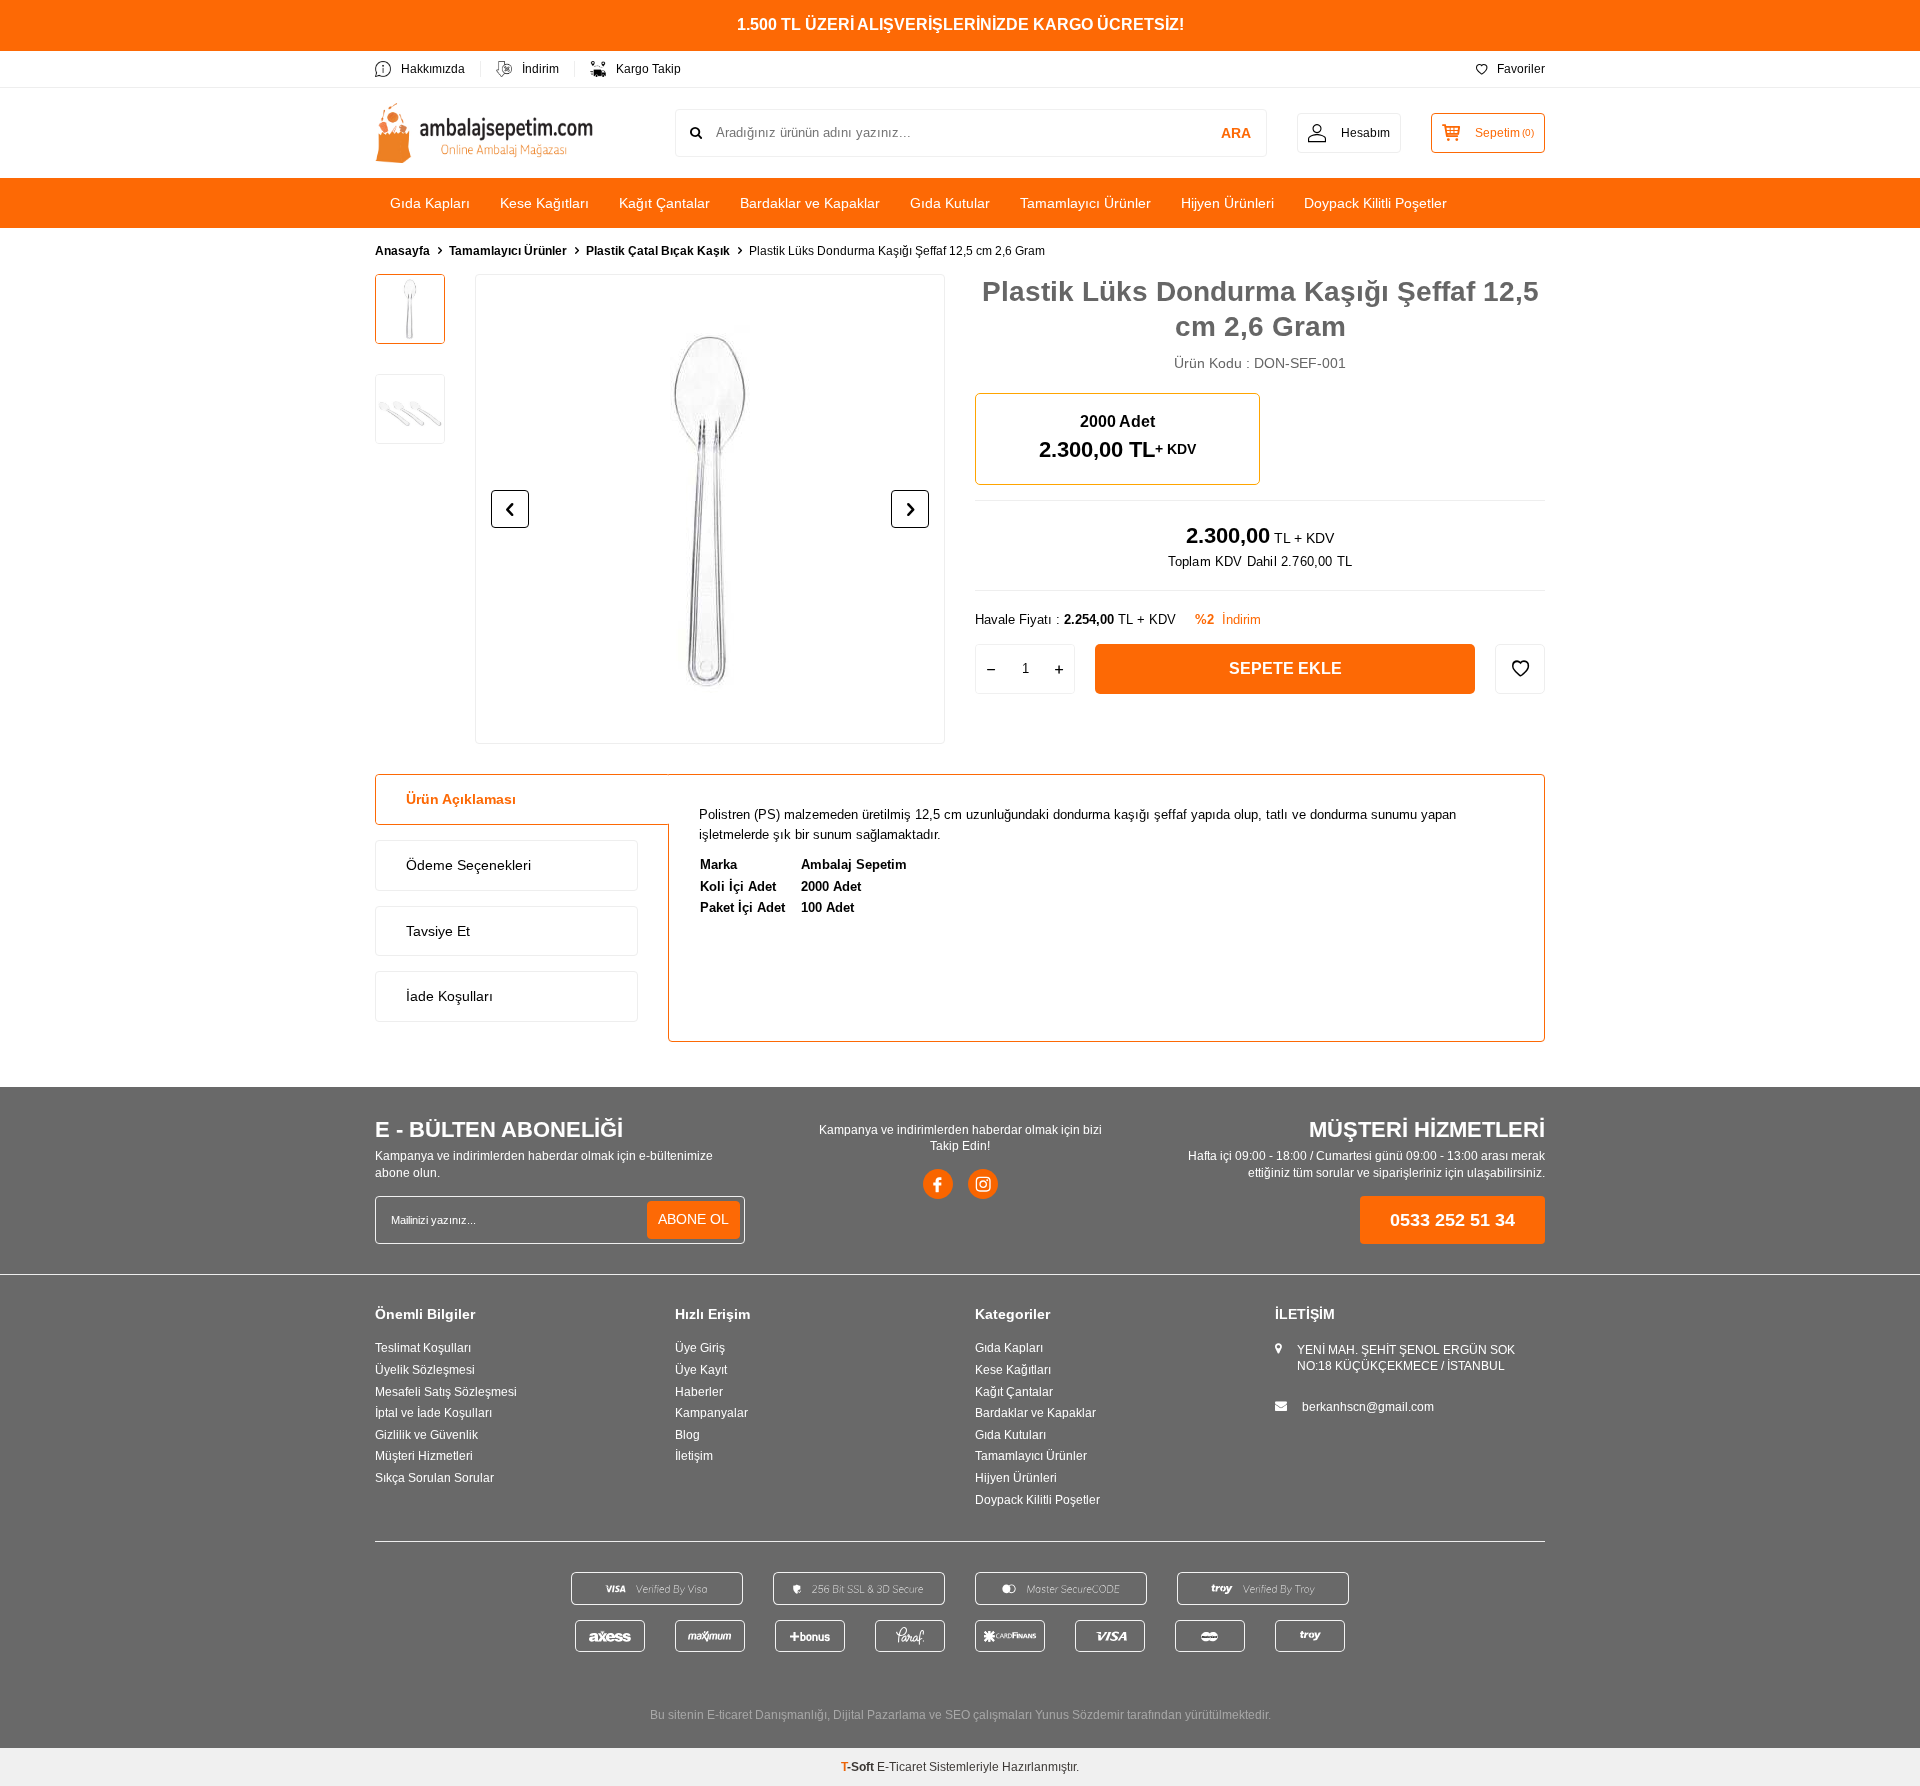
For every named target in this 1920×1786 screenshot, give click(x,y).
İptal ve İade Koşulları (433, 1413)
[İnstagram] (983, 1184)
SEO (957, 1715)
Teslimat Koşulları (423, 1348)
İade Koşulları (449, 996)
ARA (1236, 133)
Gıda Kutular (950, 203)
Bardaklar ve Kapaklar (810, 203)
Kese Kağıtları (544, 203)
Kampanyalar (711, 1413)
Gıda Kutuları (1010, 1435)
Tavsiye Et (438, 931)
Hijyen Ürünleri (1227, 203)
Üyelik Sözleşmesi (425, 1370)
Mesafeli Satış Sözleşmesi (446, 1392)
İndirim (540, 69)
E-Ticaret (901, 1767)
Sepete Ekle (1285, 668)
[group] (710, 509)
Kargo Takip (648, 69)
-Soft (859, 1767)
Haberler (699, 1392)
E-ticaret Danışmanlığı (767, 1715)
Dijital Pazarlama (879, 1715)
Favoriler (1521, 69)
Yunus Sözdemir (1079, 1715)
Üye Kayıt (701, 1370)
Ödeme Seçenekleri (468, 865)
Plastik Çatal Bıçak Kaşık (658, 251)
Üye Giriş (700, 1348)
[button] (510, 509)
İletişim (694, 1456)
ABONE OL (693, 1219)
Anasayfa (402, 251)
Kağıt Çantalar (664, 203)
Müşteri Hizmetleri (424, 1456)
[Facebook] (938, 1184)
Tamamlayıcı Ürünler (1085, 203)
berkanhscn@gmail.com (1368, 1407)
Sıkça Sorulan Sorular (434, 1478)
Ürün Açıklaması (461, 799)
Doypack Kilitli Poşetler (1375, 203)
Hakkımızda (433, 69)
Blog (687, 1435)
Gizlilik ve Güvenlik (426, 1435)
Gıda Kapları (430, 203)
